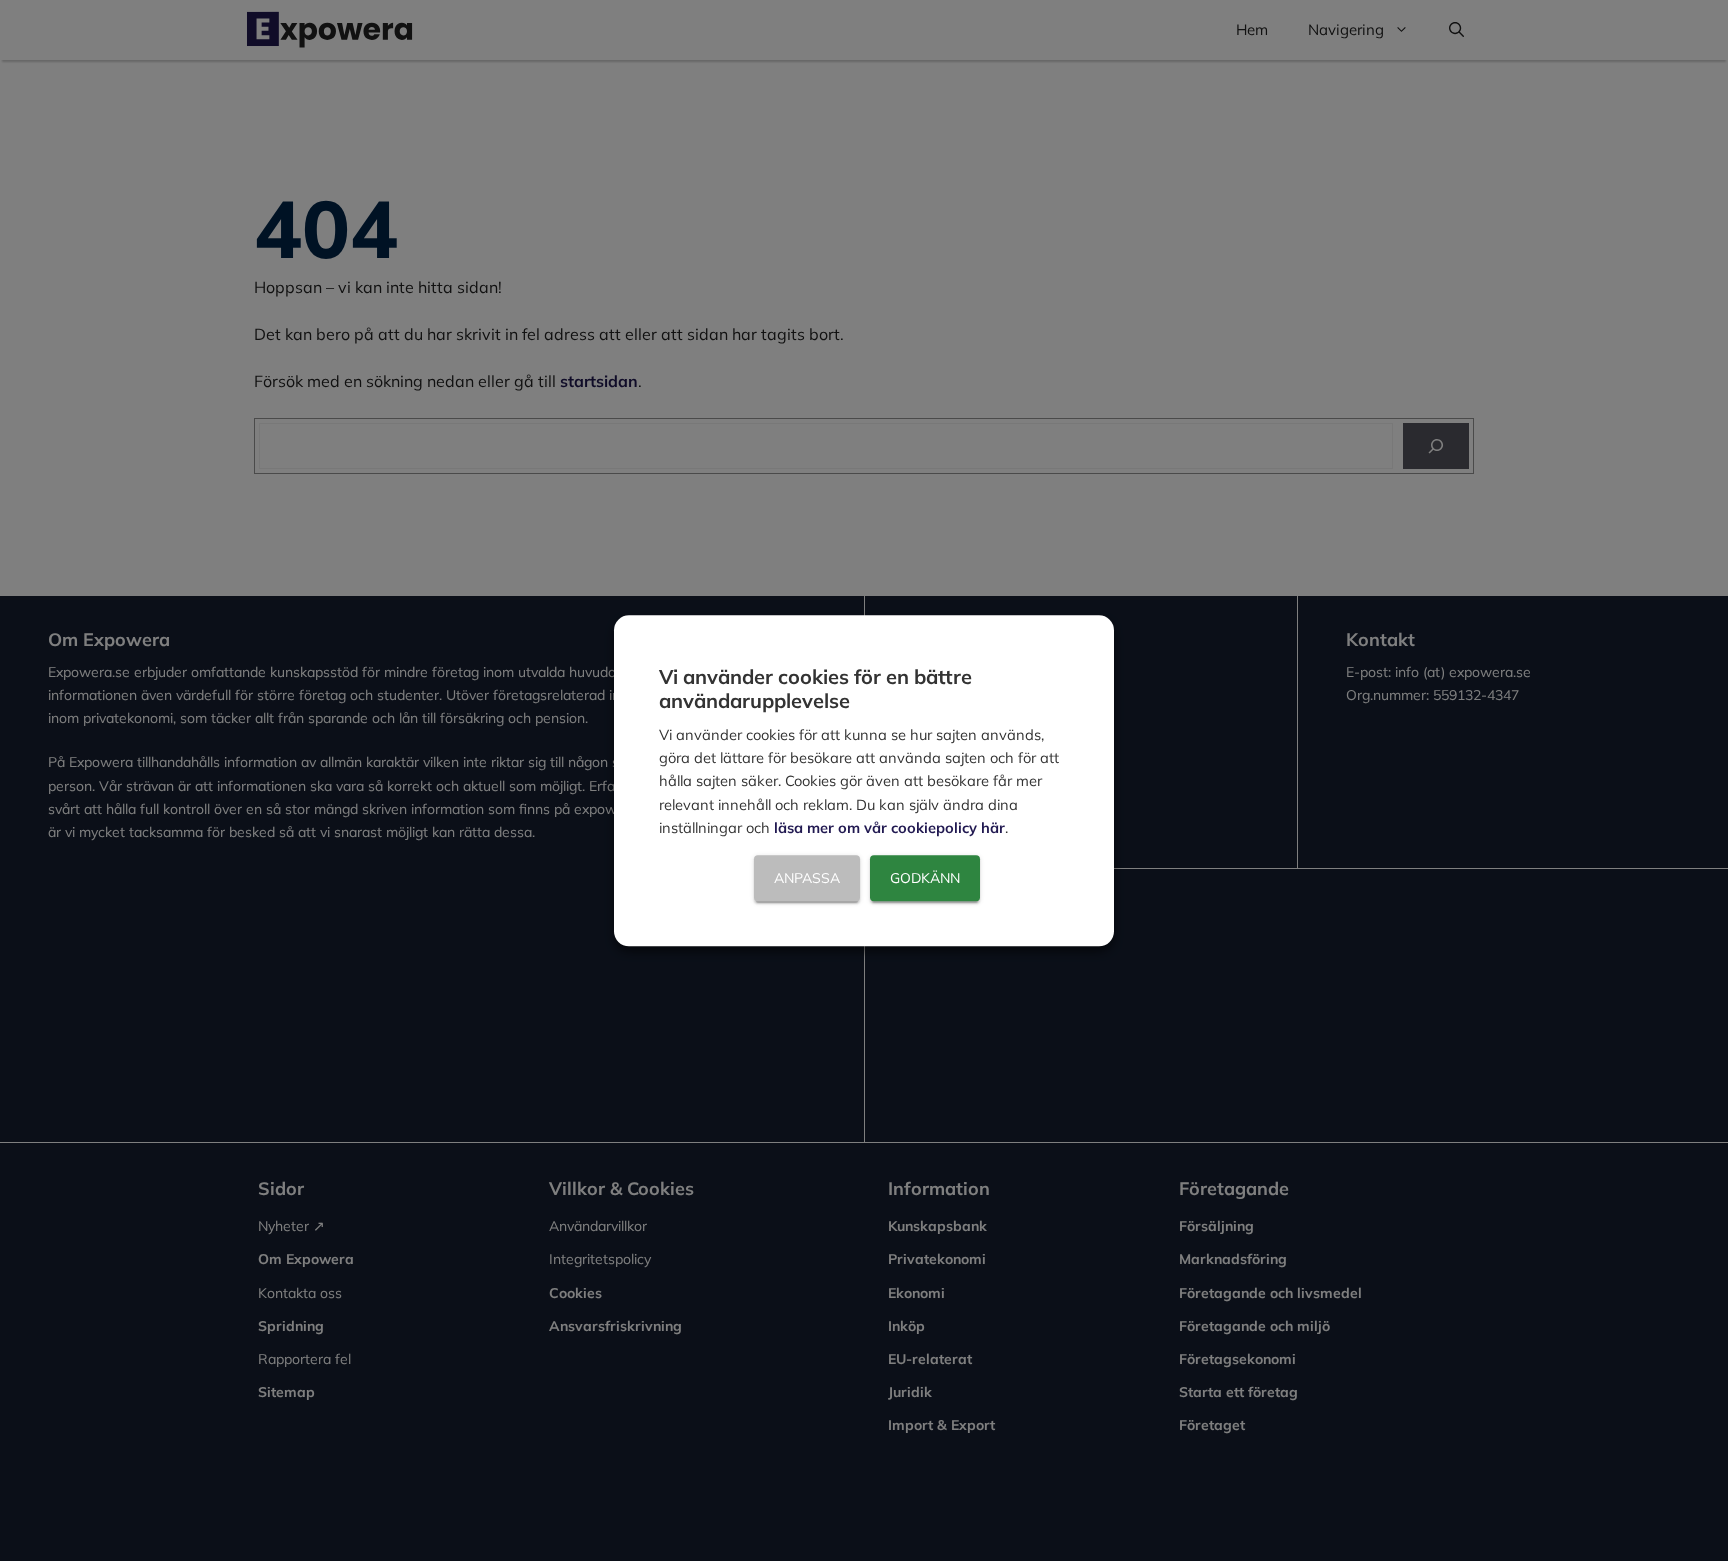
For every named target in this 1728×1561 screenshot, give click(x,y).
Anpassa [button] (807, 878)
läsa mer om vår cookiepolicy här (889, 828)
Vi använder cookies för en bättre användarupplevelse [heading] (815, 688)
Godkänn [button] (925, 878)
